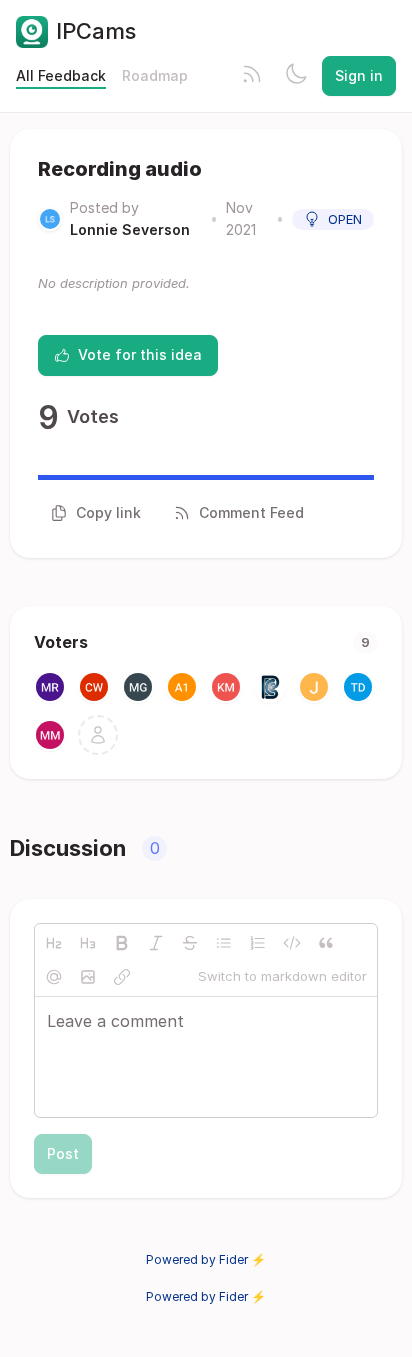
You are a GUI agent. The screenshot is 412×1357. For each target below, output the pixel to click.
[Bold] (122, 943)
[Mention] (54, 977)
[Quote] (326, 943)
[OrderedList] (258, 943)
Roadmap (155, 75)
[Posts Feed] (252, 76)
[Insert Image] (88, 977)
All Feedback (61, 75)
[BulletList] (224, 943)
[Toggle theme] (296, 76)
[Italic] (156, 943)
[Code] (292, 943)
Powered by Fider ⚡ (206, 1259)
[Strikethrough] (190, 943)
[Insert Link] (122, 977)
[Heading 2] (54, 943)
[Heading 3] (88, 943)
